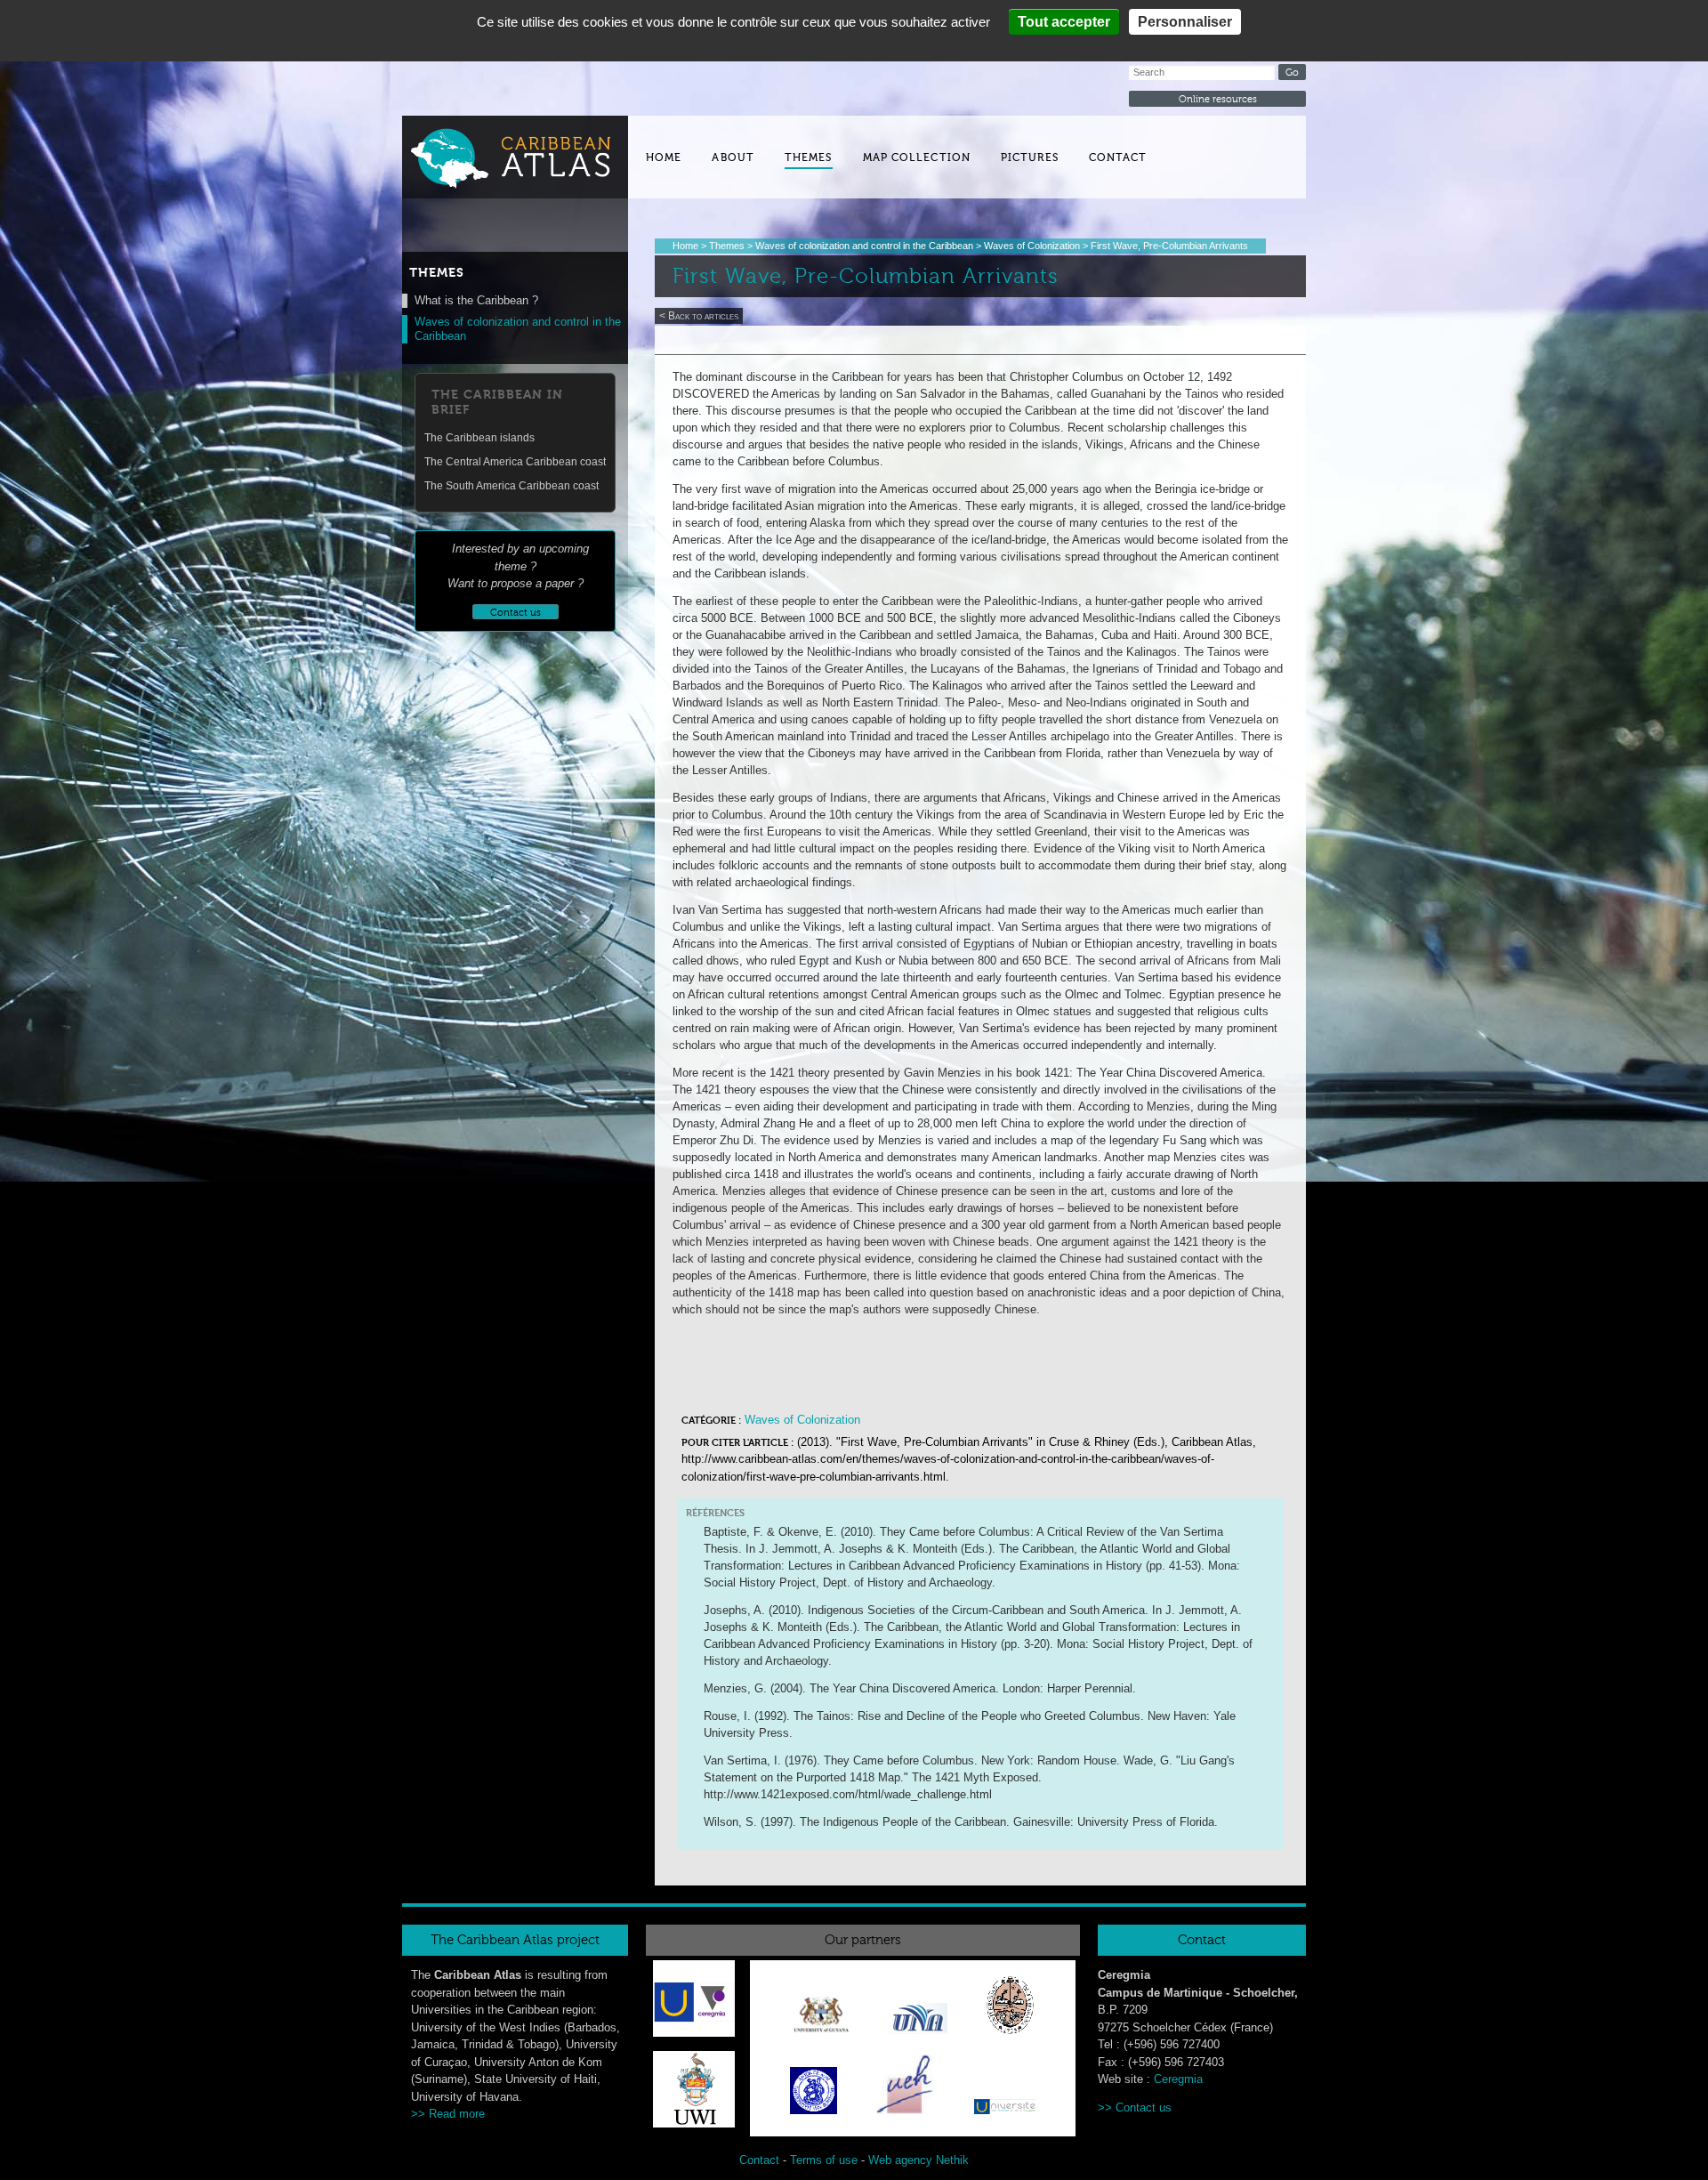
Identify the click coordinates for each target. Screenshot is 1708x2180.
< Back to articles (699, 316)
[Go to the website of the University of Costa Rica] (918, 2022)
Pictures (1030, 157)
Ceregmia (1178, 2079)
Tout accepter (1064, 22)
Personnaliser (1185, 22)
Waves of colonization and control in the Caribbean (864, 246)
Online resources (1218, 99)
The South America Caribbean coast (512, 486)
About (733, 157)
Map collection (917, 157)
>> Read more (448, 2114)
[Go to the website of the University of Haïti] (906, 2087)
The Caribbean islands (479, 438)
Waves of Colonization (1032, 246)
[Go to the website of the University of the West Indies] (694, 2123)
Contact (1118, 157)
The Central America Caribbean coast (515, 462)
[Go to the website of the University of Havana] (1010, 2008)
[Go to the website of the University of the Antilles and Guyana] (1005, 2110)
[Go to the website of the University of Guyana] (821, 2018)
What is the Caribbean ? (476, 300)
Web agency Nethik (918, 2160)
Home (664, 157)
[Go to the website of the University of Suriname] (814, 2094)
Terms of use (824, 2160)
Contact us (1144, 2107)
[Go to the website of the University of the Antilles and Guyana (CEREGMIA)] (693, 2001)
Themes (809, 157)
